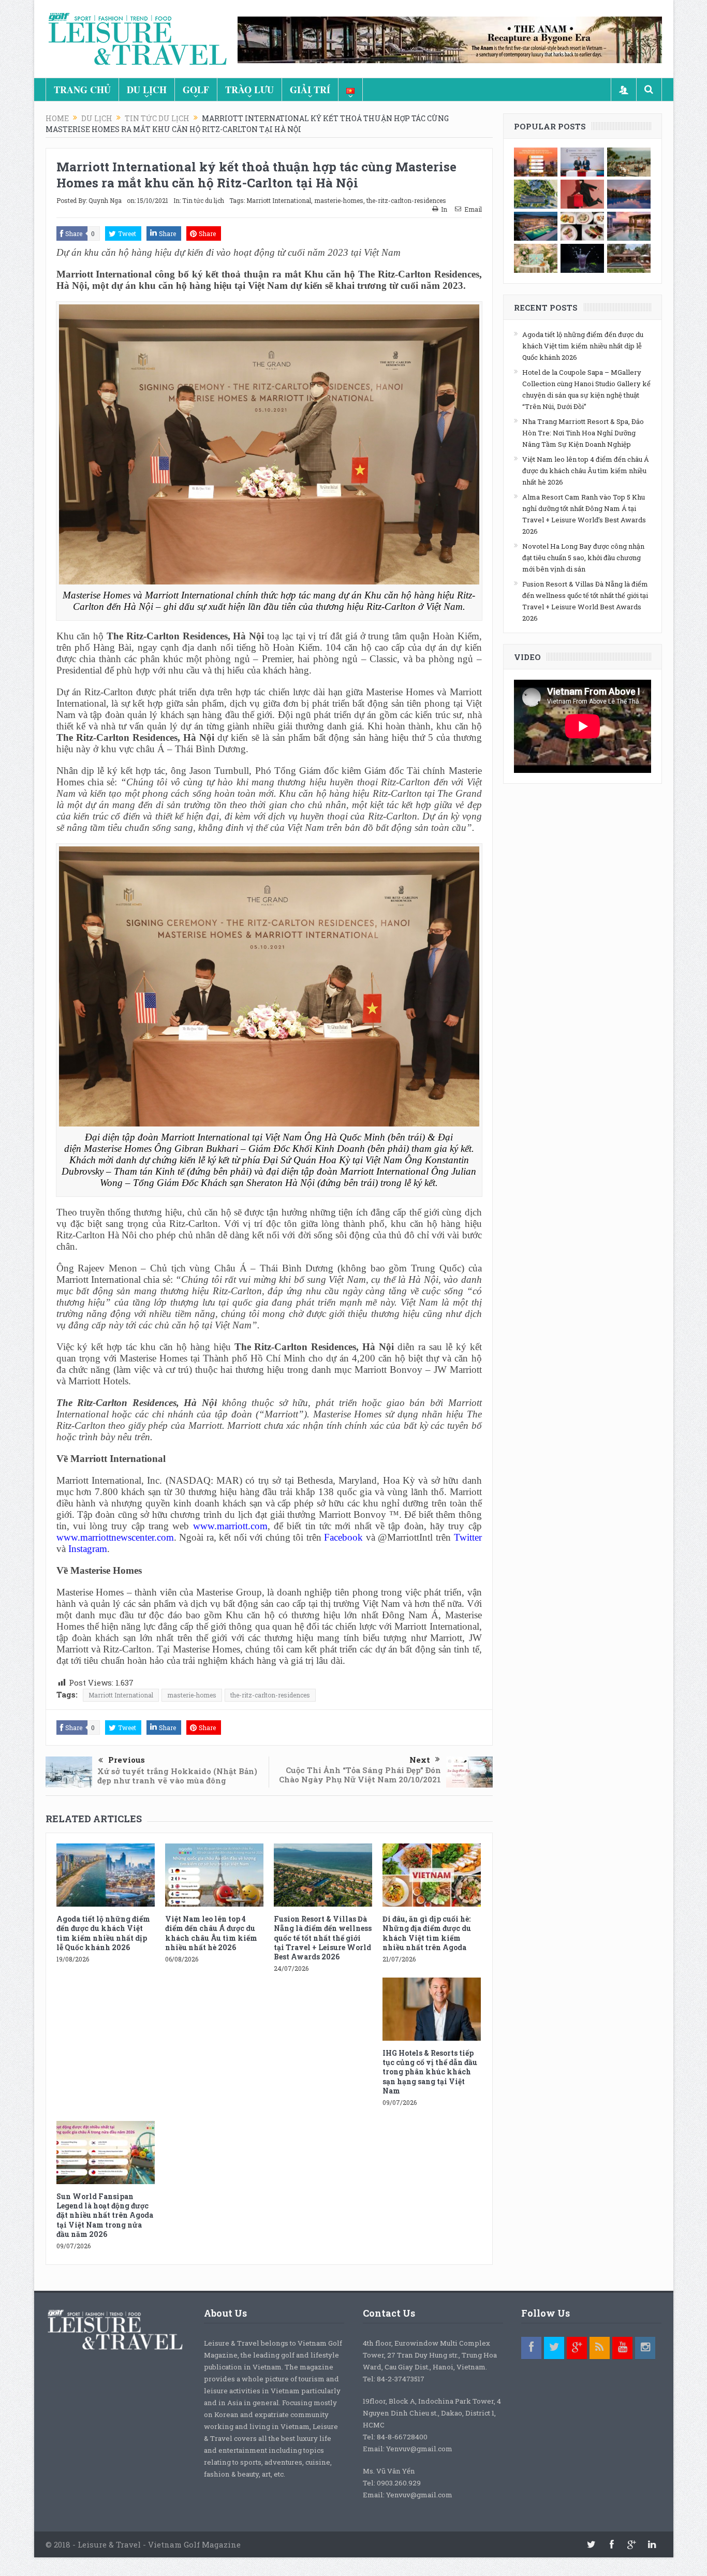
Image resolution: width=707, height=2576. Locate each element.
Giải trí (310, 90)
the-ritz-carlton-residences (406, 200)
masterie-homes (339, 200)
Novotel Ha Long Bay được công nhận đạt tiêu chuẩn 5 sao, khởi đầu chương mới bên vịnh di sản (583, 558)
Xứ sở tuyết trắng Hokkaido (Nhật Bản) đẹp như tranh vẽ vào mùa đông (177, 1776)
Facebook (343, 1537)
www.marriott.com (230, 1526)
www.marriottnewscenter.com (115, 1537)
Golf (196, 90)
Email (473, 209)
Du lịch (147, 90)
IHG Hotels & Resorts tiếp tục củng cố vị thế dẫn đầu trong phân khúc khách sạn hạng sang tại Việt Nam (430, 2072)
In (444, 209)
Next (420, 1760)
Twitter (468, 1537)
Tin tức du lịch (203, 200)
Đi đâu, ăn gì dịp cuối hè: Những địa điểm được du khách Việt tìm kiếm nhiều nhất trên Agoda (427, 1933)
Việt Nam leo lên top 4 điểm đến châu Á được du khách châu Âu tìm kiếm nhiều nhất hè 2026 (211, 1933)
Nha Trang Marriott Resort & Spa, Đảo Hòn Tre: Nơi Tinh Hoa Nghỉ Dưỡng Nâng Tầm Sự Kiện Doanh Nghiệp (583, 433)
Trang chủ (82, 90)
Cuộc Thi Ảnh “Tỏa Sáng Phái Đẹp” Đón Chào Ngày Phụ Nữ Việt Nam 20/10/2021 (360, 1775)
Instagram (88, 1549)
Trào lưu (249, 90)
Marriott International (279, 200)
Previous (127, 1760)
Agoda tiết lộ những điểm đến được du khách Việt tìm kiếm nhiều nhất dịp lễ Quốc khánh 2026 (103, 1933)
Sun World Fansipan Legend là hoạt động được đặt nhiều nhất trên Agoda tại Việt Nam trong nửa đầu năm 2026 (105, 2215)
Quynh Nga (105, 200)
